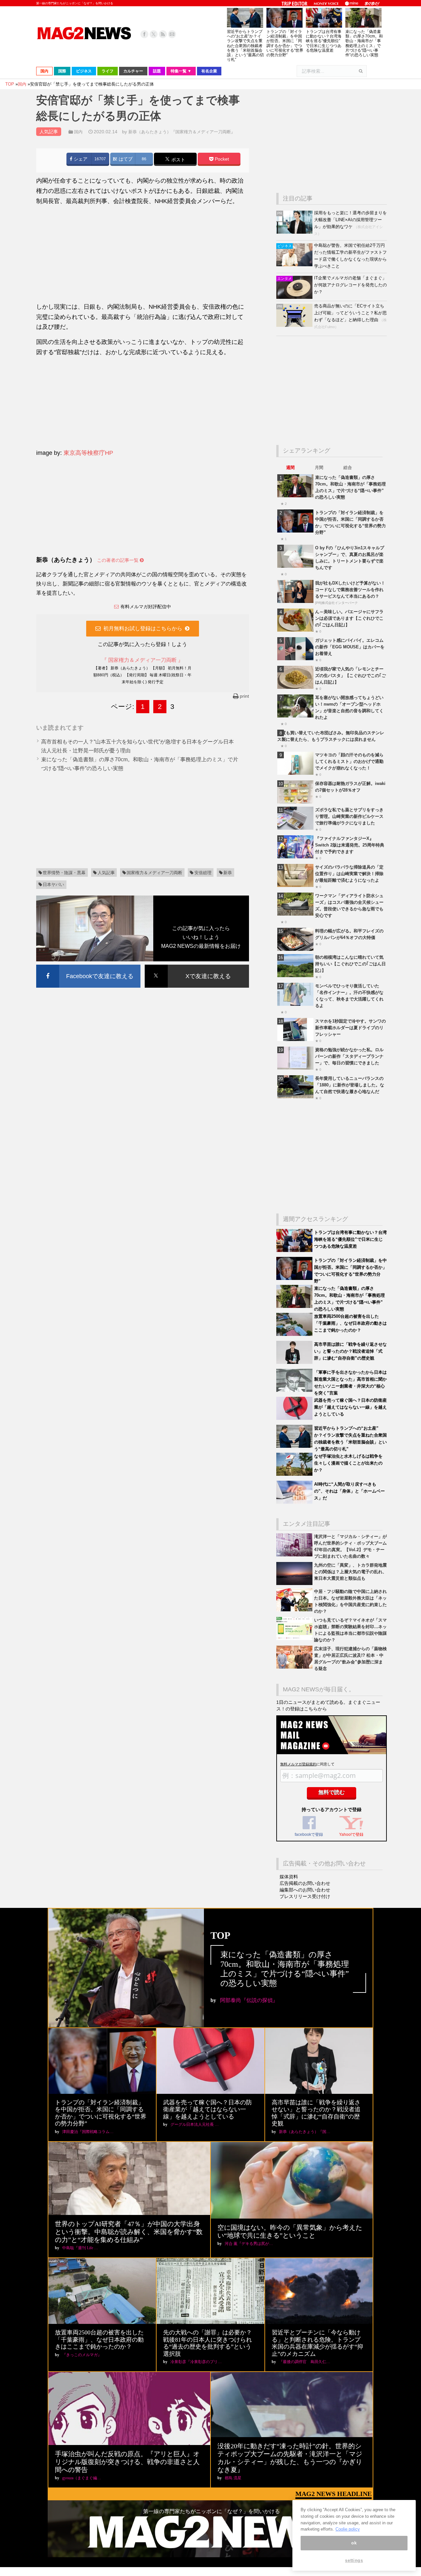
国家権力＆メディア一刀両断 (154, 873)
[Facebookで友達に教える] (88, 966)
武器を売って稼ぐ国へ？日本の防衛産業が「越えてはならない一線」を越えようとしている (350, 1407)
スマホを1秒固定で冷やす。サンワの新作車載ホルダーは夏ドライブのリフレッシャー (350, 1028)
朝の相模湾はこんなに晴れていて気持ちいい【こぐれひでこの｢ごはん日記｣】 (350, 964)
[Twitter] (154, 34)
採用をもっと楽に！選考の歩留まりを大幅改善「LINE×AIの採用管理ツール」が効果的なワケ (350, 220)
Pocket (221, 159)
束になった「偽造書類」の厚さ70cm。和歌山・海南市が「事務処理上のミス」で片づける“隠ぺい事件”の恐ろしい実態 (364, 43)
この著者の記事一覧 (118, 560)
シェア (80, 159)
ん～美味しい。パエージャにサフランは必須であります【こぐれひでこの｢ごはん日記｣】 (349, 618)
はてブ (125, 159)
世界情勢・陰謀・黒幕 (64, 873)
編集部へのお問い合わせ (305, 1890)
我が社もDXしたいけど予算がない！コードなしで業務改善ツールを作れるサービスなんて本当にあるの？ (350, 590)
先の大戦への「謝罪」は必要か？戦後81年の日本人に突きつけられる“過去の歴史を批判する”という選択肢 (208, 2343)
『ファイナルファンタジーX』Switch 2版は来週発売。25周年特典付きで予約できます (350, 845)
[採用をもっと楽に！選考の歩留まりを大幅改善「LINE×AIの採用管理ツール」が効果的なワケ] (295, 232)
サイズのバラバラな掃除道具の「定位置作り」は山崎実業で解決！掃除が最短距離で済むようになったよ (349, 874)
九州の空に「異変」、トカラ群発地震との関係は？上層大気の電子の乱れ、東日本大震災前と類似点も (350, 1572)
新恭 (228, 873)
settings (354, 2560)
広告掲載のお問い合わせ (305, 1883)
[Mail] (172, 34)
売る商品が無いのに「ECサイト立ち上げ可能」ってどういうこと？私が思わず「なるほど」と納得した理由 (350, 313)
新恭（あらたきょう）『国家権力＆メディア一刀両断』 (182, 132)
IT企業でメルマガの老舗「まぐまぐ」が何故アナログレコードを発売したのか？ (350, 285)
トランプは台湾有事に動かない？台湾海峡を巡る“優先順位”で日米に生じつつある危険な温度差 (324, 41)
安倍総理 (203, 873)
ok (354, 2543)
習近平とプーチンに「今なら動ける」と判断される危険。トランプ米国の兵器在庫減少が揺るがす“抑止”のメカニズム (317, 2343)
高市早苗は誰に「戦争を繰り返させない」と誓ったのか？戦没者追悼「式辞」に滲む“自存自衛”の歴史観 (350, 1351)
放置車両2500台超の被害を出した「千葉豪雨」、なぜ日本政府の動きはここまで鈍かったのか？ (350, 1323)
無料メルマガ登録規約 (298, 1764)
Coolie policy (348, 2529)
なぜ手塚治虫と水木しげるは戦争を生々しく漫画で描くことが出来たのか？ (348, 1463)
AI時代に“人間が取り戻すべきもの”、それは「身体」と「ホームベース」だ (349, 1491)
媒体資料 (289, 1877)
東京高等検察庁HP (88, 453)
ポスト (178, 159)
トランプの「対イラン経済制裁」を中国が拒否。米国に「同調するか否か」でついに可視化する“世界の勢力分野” (285, 43)
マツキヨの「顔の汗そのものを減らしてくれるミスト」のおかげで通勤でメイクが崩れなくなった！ (349, 761)
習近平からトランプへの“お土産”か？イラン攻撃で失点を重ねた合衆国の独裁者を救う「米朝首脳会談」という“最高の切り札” (245, 46)
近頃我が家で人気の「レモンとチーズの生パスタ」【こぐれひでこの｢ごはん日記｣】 (350, 676)
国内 (78, 132)
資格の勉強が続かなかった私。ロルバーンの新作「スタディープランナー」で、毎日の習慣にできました (349, 1056)
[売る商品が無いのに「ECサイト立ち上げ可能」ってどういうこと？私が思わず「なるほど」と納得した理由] (295, 325)
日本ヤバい (53, 885)
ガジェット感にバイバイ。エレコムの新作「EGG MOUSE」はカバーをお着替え (350, 647)
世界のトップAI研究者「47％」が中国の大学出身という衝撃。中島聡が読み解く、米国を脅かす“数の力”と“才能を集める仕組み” (129, 2232)
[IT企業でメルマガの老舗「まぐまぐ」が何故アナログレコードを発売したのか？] (295, 297)
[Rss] (163, 34)
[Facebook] (144, 34)
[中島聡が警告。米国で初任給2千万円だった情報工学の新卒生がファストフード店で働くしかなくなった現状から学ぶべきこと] (295, 265)
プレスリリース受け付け (305, 1896)
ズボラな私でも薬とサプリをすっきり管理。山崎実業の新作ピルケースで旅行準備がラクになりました (349, 816)
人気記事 (106, 873)
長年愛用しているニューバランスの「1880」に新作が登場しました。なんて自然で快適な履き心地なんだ (350, 1085)
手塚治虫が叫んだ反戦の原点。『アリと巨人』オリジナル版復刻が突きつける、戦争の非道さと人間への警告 (127, 2462)
